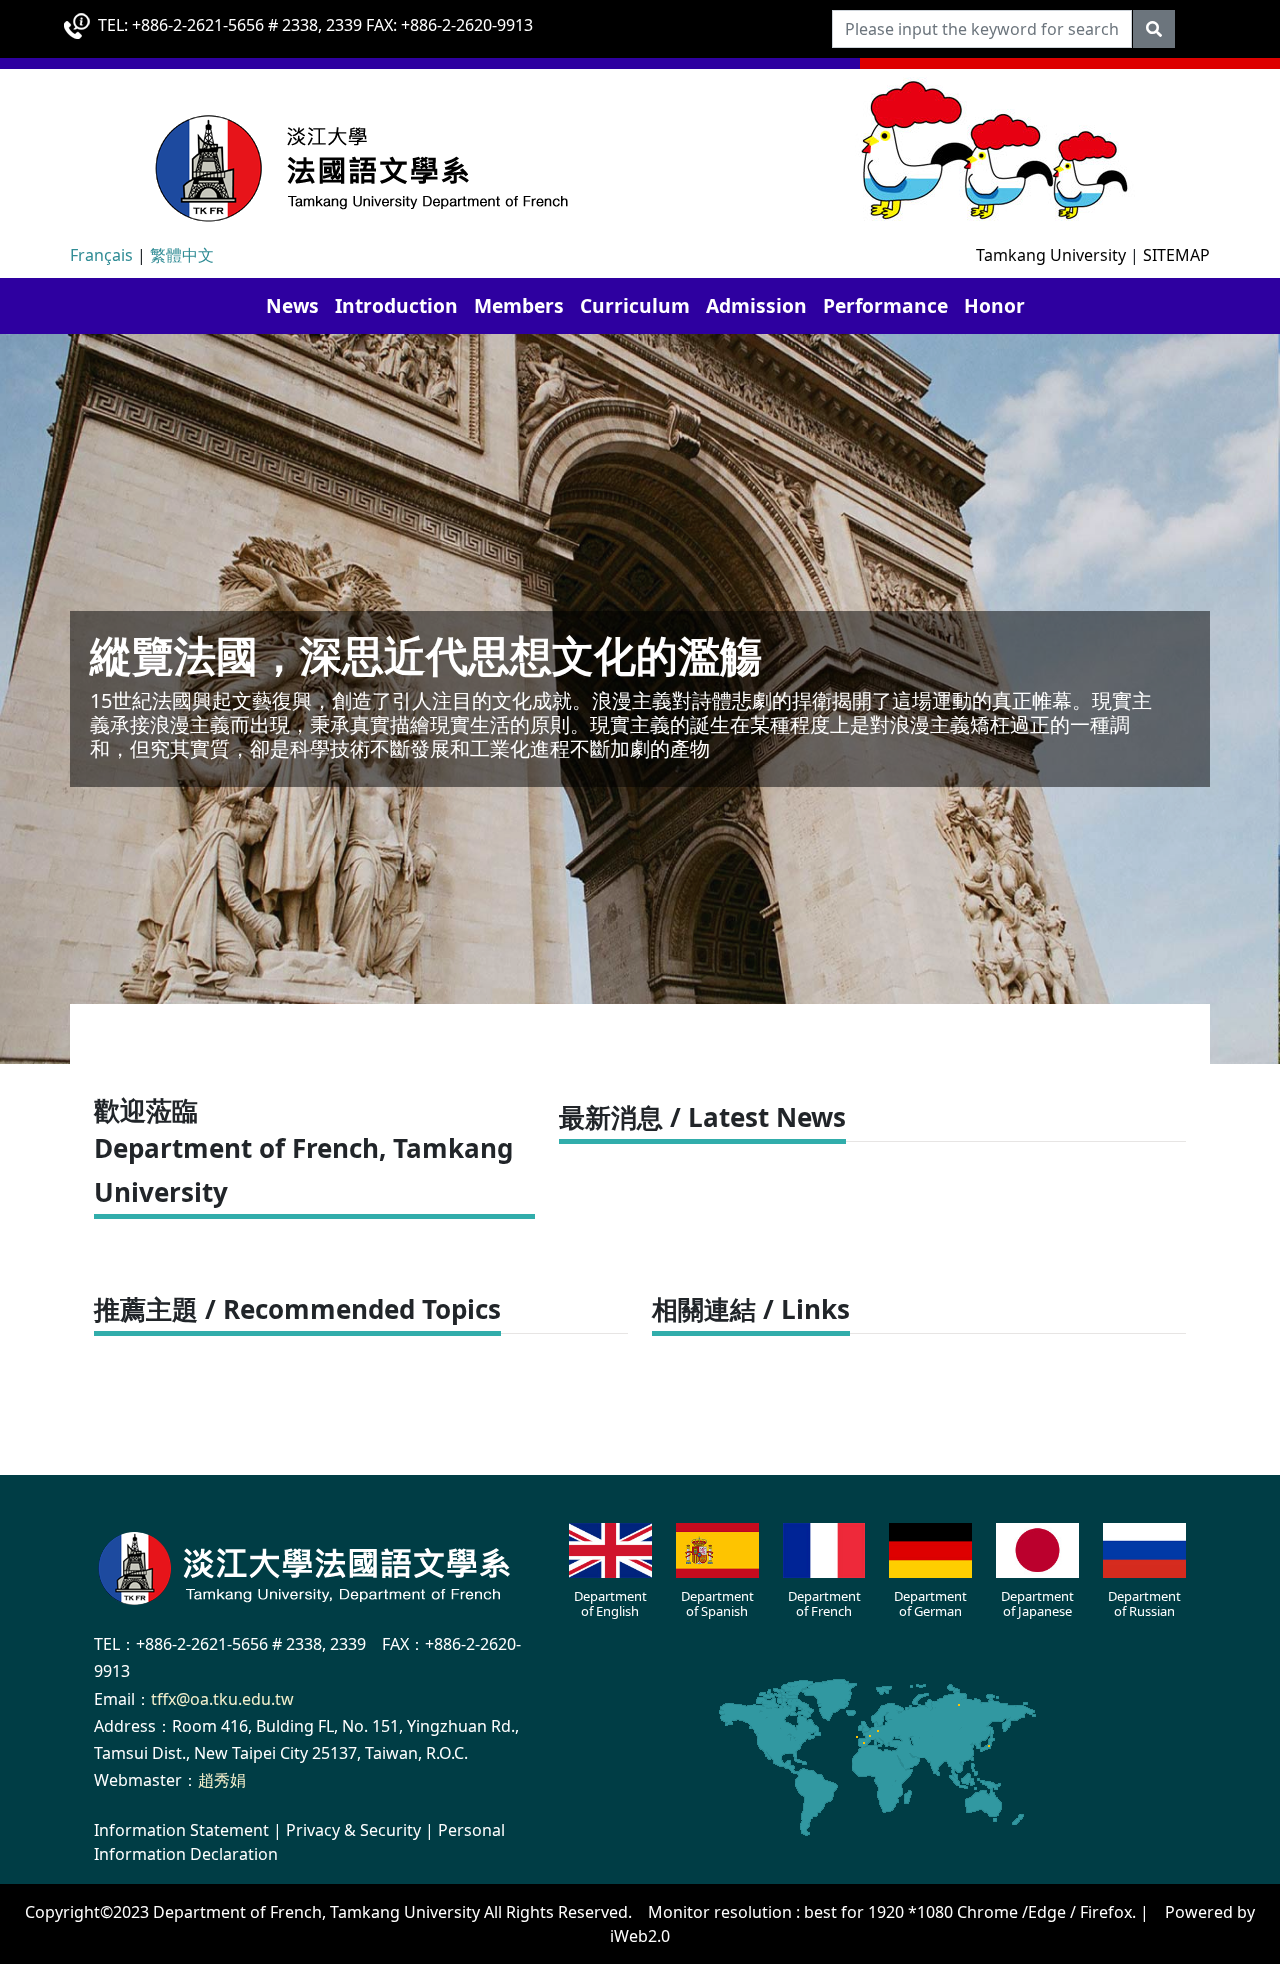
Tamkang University (1051, 255)
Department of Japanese (1037, 1604)
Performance (885, 305)
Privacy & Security (353, 1830)
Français (101, 255)
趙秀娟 (222, 1780)
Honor (994, 305)
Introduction (396, 305)
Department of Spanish (717, 1604)
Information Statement (181, 1830)
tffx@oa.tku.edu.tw (222, 1699)
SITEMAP (1176, 255)
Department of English (610, 1604)
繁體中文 (182, 255)
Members (519, 305)
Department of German (930, 1604)
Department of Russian (1144, 1604)
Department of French (824, 1604)
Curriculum (635, 305)
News (292, 305)
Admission (756, 305)
